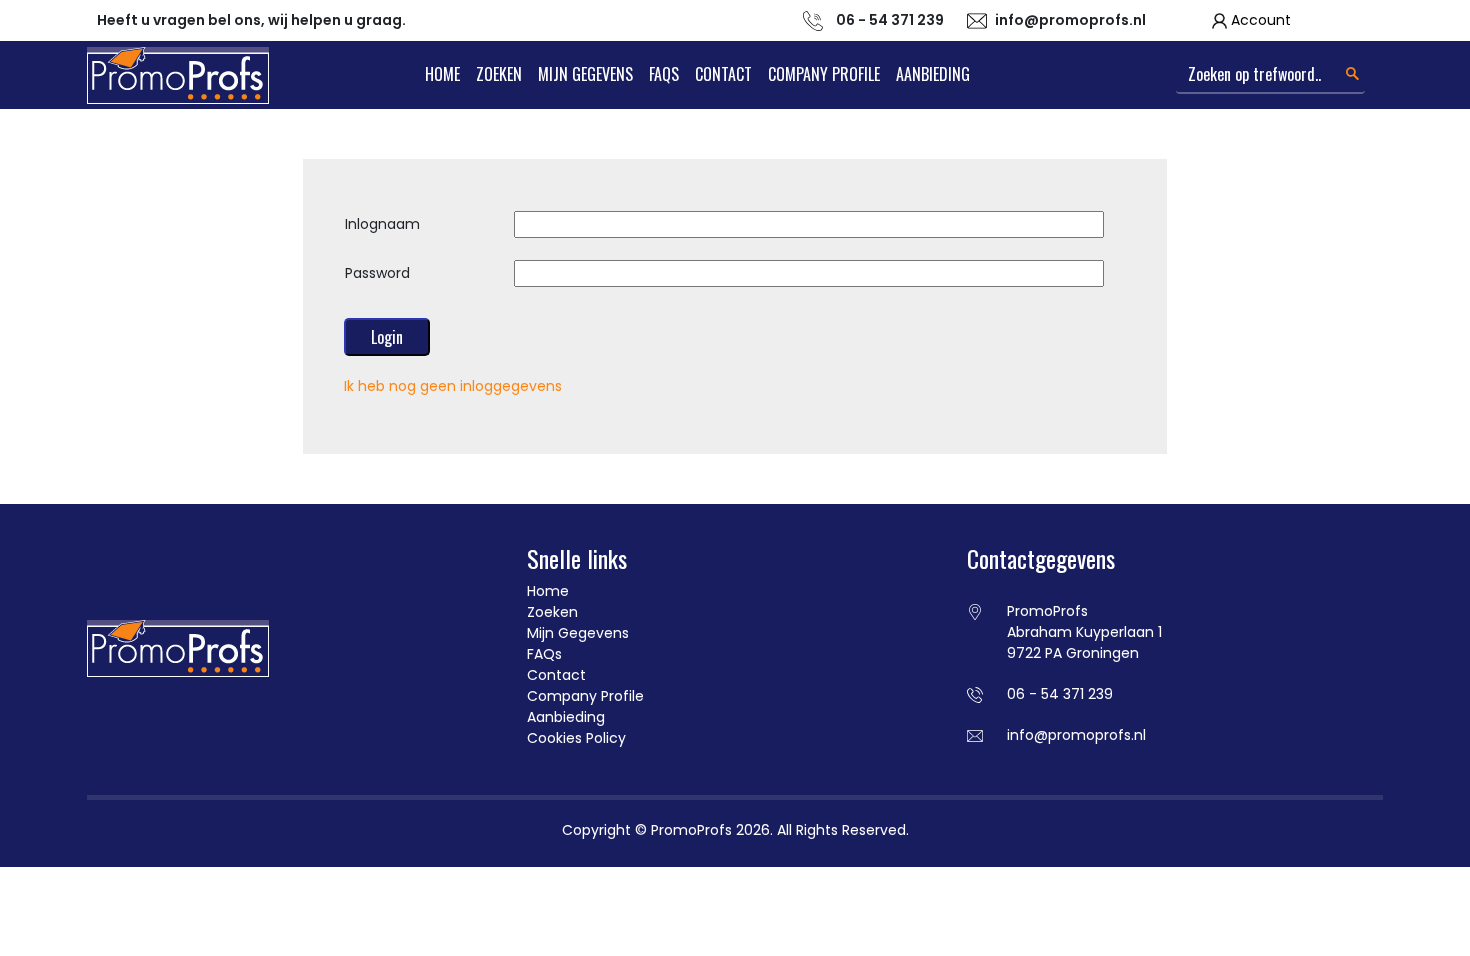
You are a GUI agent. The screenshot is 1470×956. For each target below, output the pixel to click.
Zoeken (499, 74)
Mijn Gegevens (585, 74)
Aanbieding (933, 74)
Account (1261, 20)
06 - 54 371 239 (1060, 694)
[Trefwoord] (1352, 73)
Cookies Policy (576, 738)
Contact (723, 74)
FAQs (664, 74)
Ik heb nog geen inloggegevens (453, 386)
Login (387, 337)
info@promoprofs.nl (1070, 20)
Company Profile (824, 74)
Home (442, 74)
